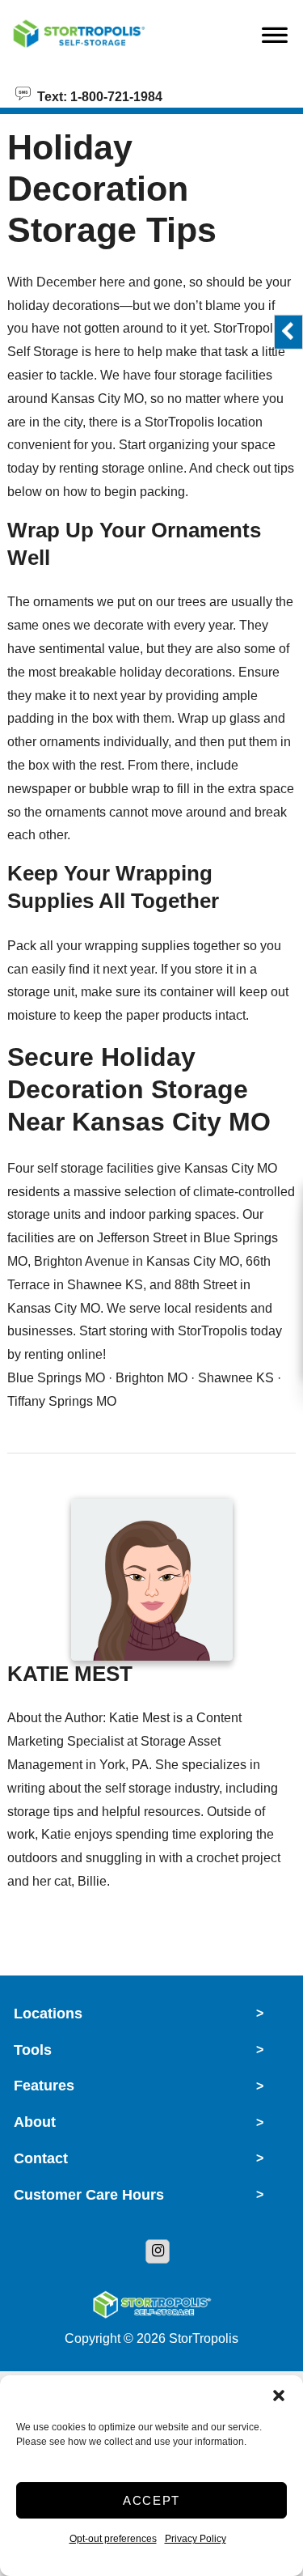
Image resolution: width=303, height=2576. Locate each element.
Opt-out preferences (113, 2539)
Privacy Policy (196, 2539)
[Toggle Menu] (275, 40)
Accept (151, 2500)
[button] (279, 2396)
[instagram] (158, 2251)
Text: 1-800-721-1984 (97, 95)
